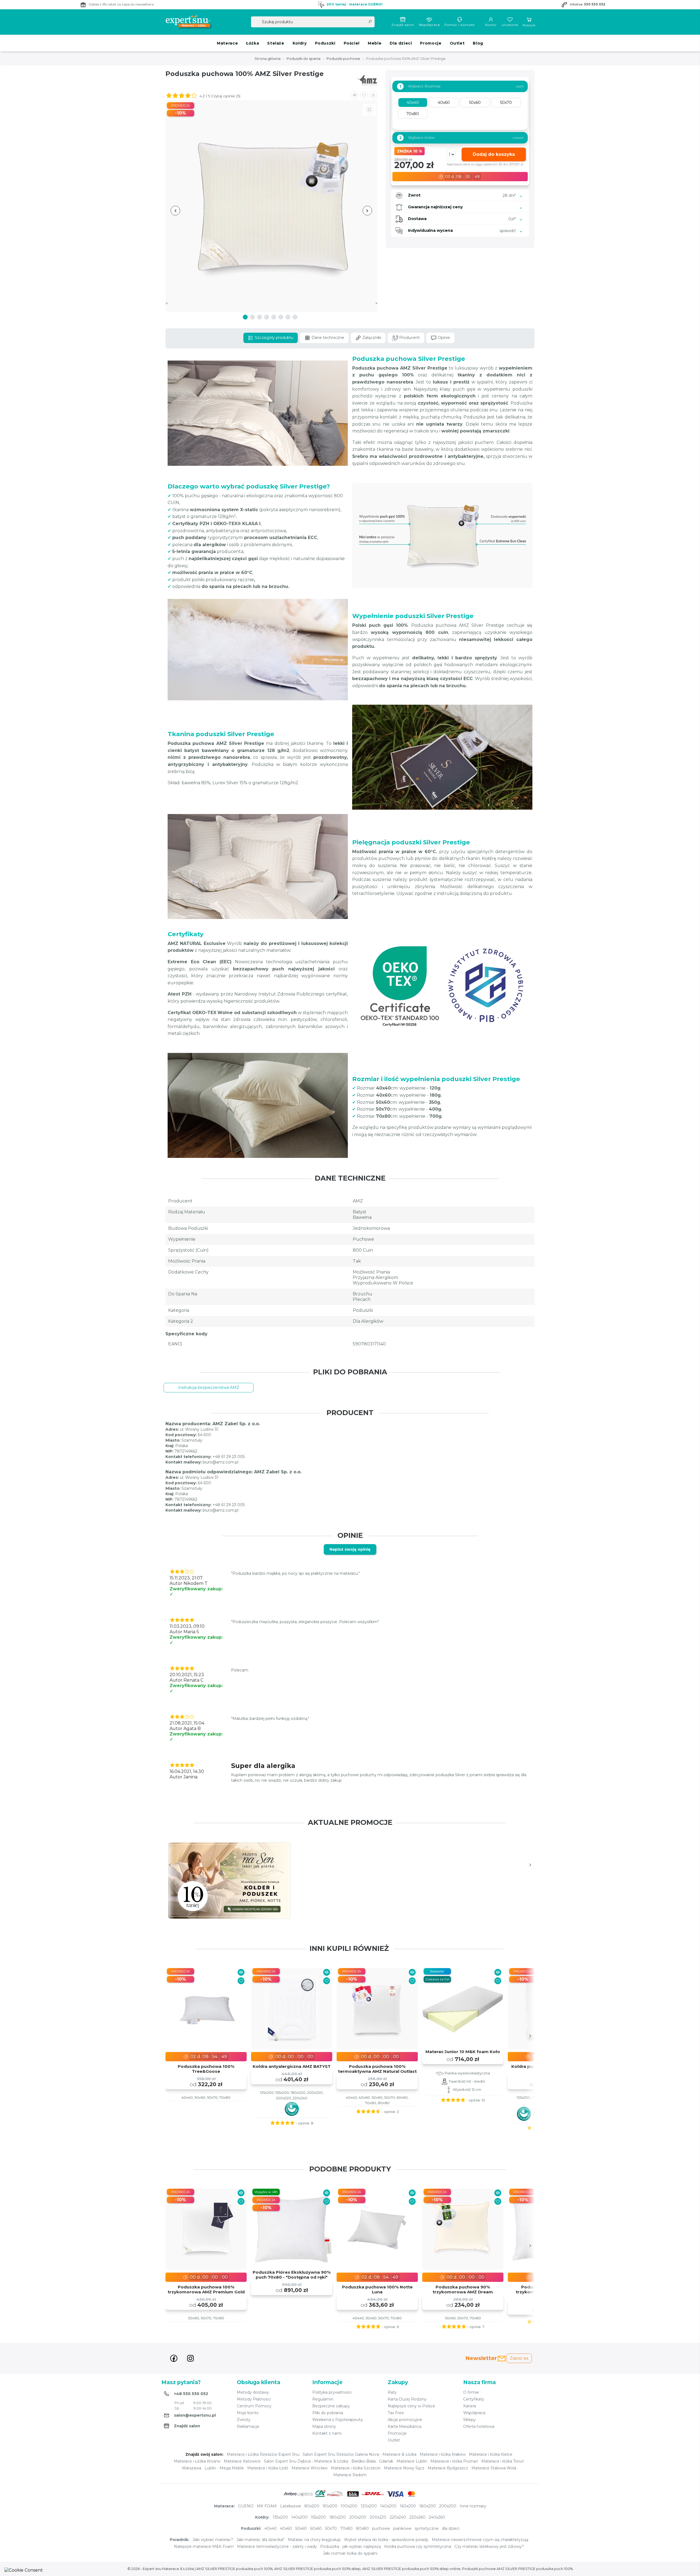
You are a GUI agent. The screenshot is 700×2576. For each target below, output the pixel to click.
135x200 (280, 2517)
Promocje (431, 43)
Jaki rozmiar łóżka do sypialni (350, 2553)
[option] (229, 1881)
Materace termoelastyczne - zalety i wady (277, 2546)
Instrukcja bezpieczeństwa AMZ (209, 1387)
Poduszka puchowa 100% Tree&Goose (206, 2069)
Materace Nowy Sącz (404, 2468)
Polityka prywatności (332, 2392)
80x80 (362, 2528)
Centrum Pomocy (254, 2406)
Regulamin (323, 2399)
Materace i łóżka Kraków (443, 2454)
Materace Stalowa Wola (494, 2468)
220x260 (417, 2517)
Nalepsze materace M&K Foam (204, 2546)
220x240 (398, 2517)
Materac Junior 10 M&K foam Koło (463, 2052)
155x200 (318, 2517)
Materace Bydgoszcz (448, 2468)
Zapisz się (519, 2358)
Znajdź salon (403, 25)
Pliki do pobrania (328, 2413)
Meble (375, 43)
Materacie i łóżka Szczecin (356, 2468)
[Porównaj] (241, 1972)
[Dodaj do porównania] (355, 95)
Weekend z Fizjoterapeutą (337, 2420)
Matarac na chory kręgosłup (314, 2540)
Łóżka (253, 43)
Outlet (457, 43)
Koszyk (529, 25)
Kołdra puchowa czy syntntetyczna (418, 2546)
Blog (478, 43)
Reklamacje (248, 2426)
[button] (373, 95)
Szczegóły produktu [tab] (274, 338)
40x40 (271, 2528)
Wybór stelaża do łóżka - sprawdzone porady (386, 2540)
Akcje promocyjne (405, 2420)
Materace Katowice (242, 2461)
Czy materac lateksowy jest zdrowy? (489, 2546)
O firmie (471, 2392)
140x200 (388, 2506)
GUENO (246, 2506)
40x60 (286, 2528)
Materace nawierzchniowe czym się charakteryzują (480, 2540)
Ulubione (510, 25)
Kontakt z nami (327, 2433)
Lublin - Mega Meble (224, 2468)
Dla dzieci (401, 43)
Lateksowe (291, 2506)
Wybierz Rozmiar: (420, 86)
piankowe (402, 2528)
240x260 (437, 2517)
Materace (227, 43)
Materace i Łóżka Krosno (197, 2461)
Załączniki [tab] (371, 338)
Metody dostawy (253, 2392)
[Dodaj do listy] (364, 95)
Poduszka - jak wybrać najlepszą (351, 2546)
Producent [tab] (409, 338)
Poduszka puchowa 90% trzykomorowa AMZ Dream (463, 2290)
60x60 (316, 2528)
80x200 (312, 2506)
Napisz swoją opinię (350, 1549)
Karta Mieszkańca (405, 2426)
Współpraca (429, 25)
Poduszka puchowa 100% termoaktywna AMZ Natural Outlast (377, 2069)
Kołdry (300, 43)
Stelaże (276, 43)
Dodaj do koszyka (494, 154)
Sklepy (469, 2420)
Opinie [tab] (443, 338)
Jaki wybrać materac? (213, 2540)
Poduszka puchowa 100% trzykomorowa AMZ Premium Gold (206, 2290)
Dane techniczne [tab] (327, 338)
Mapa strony (324, 2426)
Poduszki (325, 43)
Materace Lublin (412, 2461)
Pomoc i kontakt (460, 25)
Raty (392, 2392)
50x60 (301, 2528)
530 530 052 (595, 4)
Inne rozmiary (473, 2506)
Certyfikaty (474, 2399)
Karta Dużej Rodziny (407, 2399)
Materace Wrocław (310, 2468)
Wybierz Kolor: (417, 138)
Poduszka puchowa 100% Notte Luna (377, 2290)
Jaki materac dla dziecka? (261, 2540)
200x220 (378, 2517)
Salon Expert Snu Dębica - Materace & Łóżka (306, 2461)
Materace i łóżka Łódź (268, 2468)
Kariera (470, 2406)
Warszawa (192, 2468)
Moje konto (248, 2413)
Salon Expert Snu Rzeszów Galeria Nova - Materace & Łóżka (360, 2454)
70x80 (346, 2528)
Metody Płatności (254, 2399)
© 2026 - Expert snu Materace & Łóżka (161, 2569)
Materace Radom (350, 2475)
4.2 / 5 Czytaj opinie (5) (219, 96)
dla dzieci (451, 2528)
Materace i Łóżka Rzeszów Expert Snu (263, 2454)
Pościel (352, 43)
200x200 (448, 2506)
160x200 (408, 2506)
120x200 (369, 2506)
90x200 (330, 2506)
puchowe (381, 2528)
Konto (491, 25)
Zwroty (244, 2420)
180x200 (428, 2506)
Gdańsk (386, 2461)
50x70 (331, 2528)
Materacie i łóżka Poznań (454, 2461)
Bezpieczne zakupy (331, 2406)
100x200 (349, 2506)
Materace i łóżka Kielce (491, 2454)
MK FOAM (267, 2506)
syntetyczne (427, 2528)
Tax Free (396, 2413)
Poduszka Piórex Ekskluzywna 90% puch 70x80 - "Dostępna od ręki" (292, 2275)
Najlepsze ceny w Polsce (411, 2406)
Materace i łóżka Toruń (503, 2461)
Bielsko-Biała (364, 2461)
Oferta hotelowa (479, 2426)
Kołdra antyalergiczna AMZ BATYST (292, 2066)
